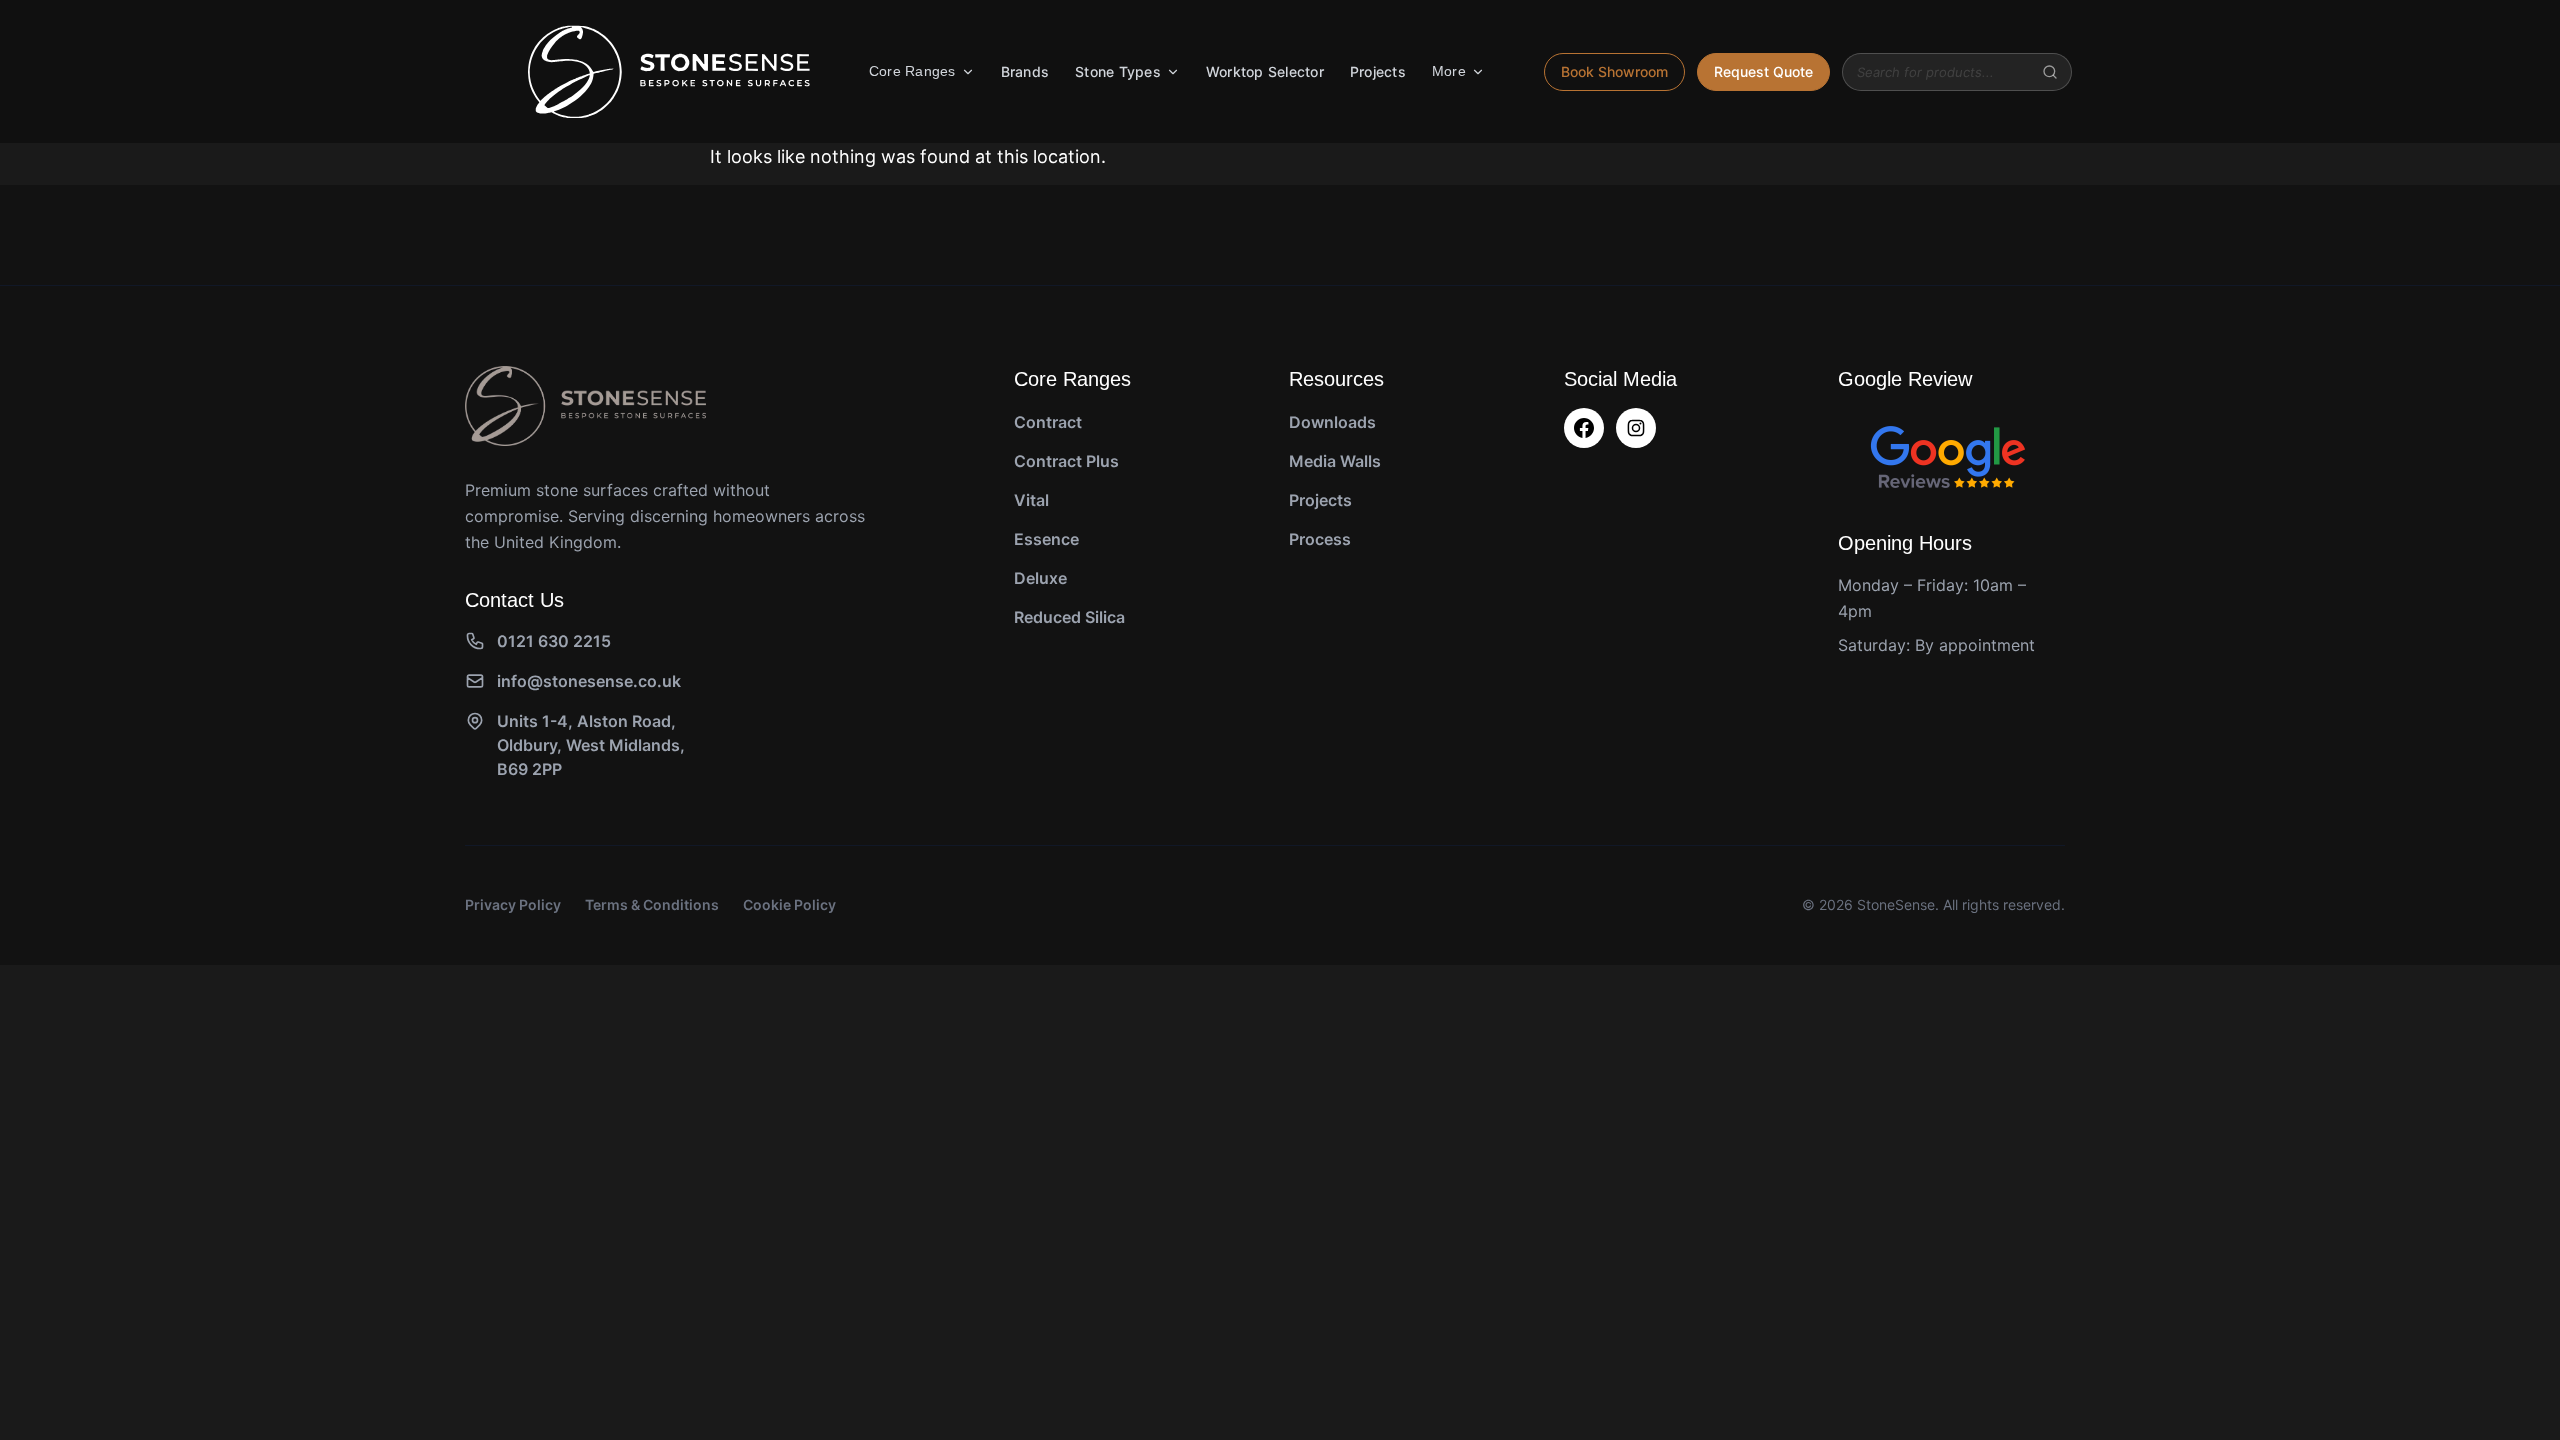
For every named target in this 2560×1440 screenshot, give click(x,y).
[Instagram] (1636, 428)
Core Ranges (912, 71)
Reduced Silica (1069, 617)
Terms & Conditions (652, 904)
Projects (1378, 71)
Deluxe (1040, 578)
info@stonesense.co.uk (589, 681)
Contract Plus (1066, 461)
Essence (1046, 539)
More (1449, 71)
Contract (1048, 422)
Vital (1031, 500)
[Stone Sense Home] (669, 71)
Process (1320, 539)
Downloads (1332, 422)
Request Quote (1763, 71)
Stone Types (1118, 71)
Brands (1025, 71)
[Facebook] (1584, 428)
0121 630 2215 (554, 641)
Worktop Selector (1265, 71)
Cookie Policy (789, 904)
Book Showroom (1614, 71)
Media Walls (1335, 461)
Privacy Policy (513, 904)
